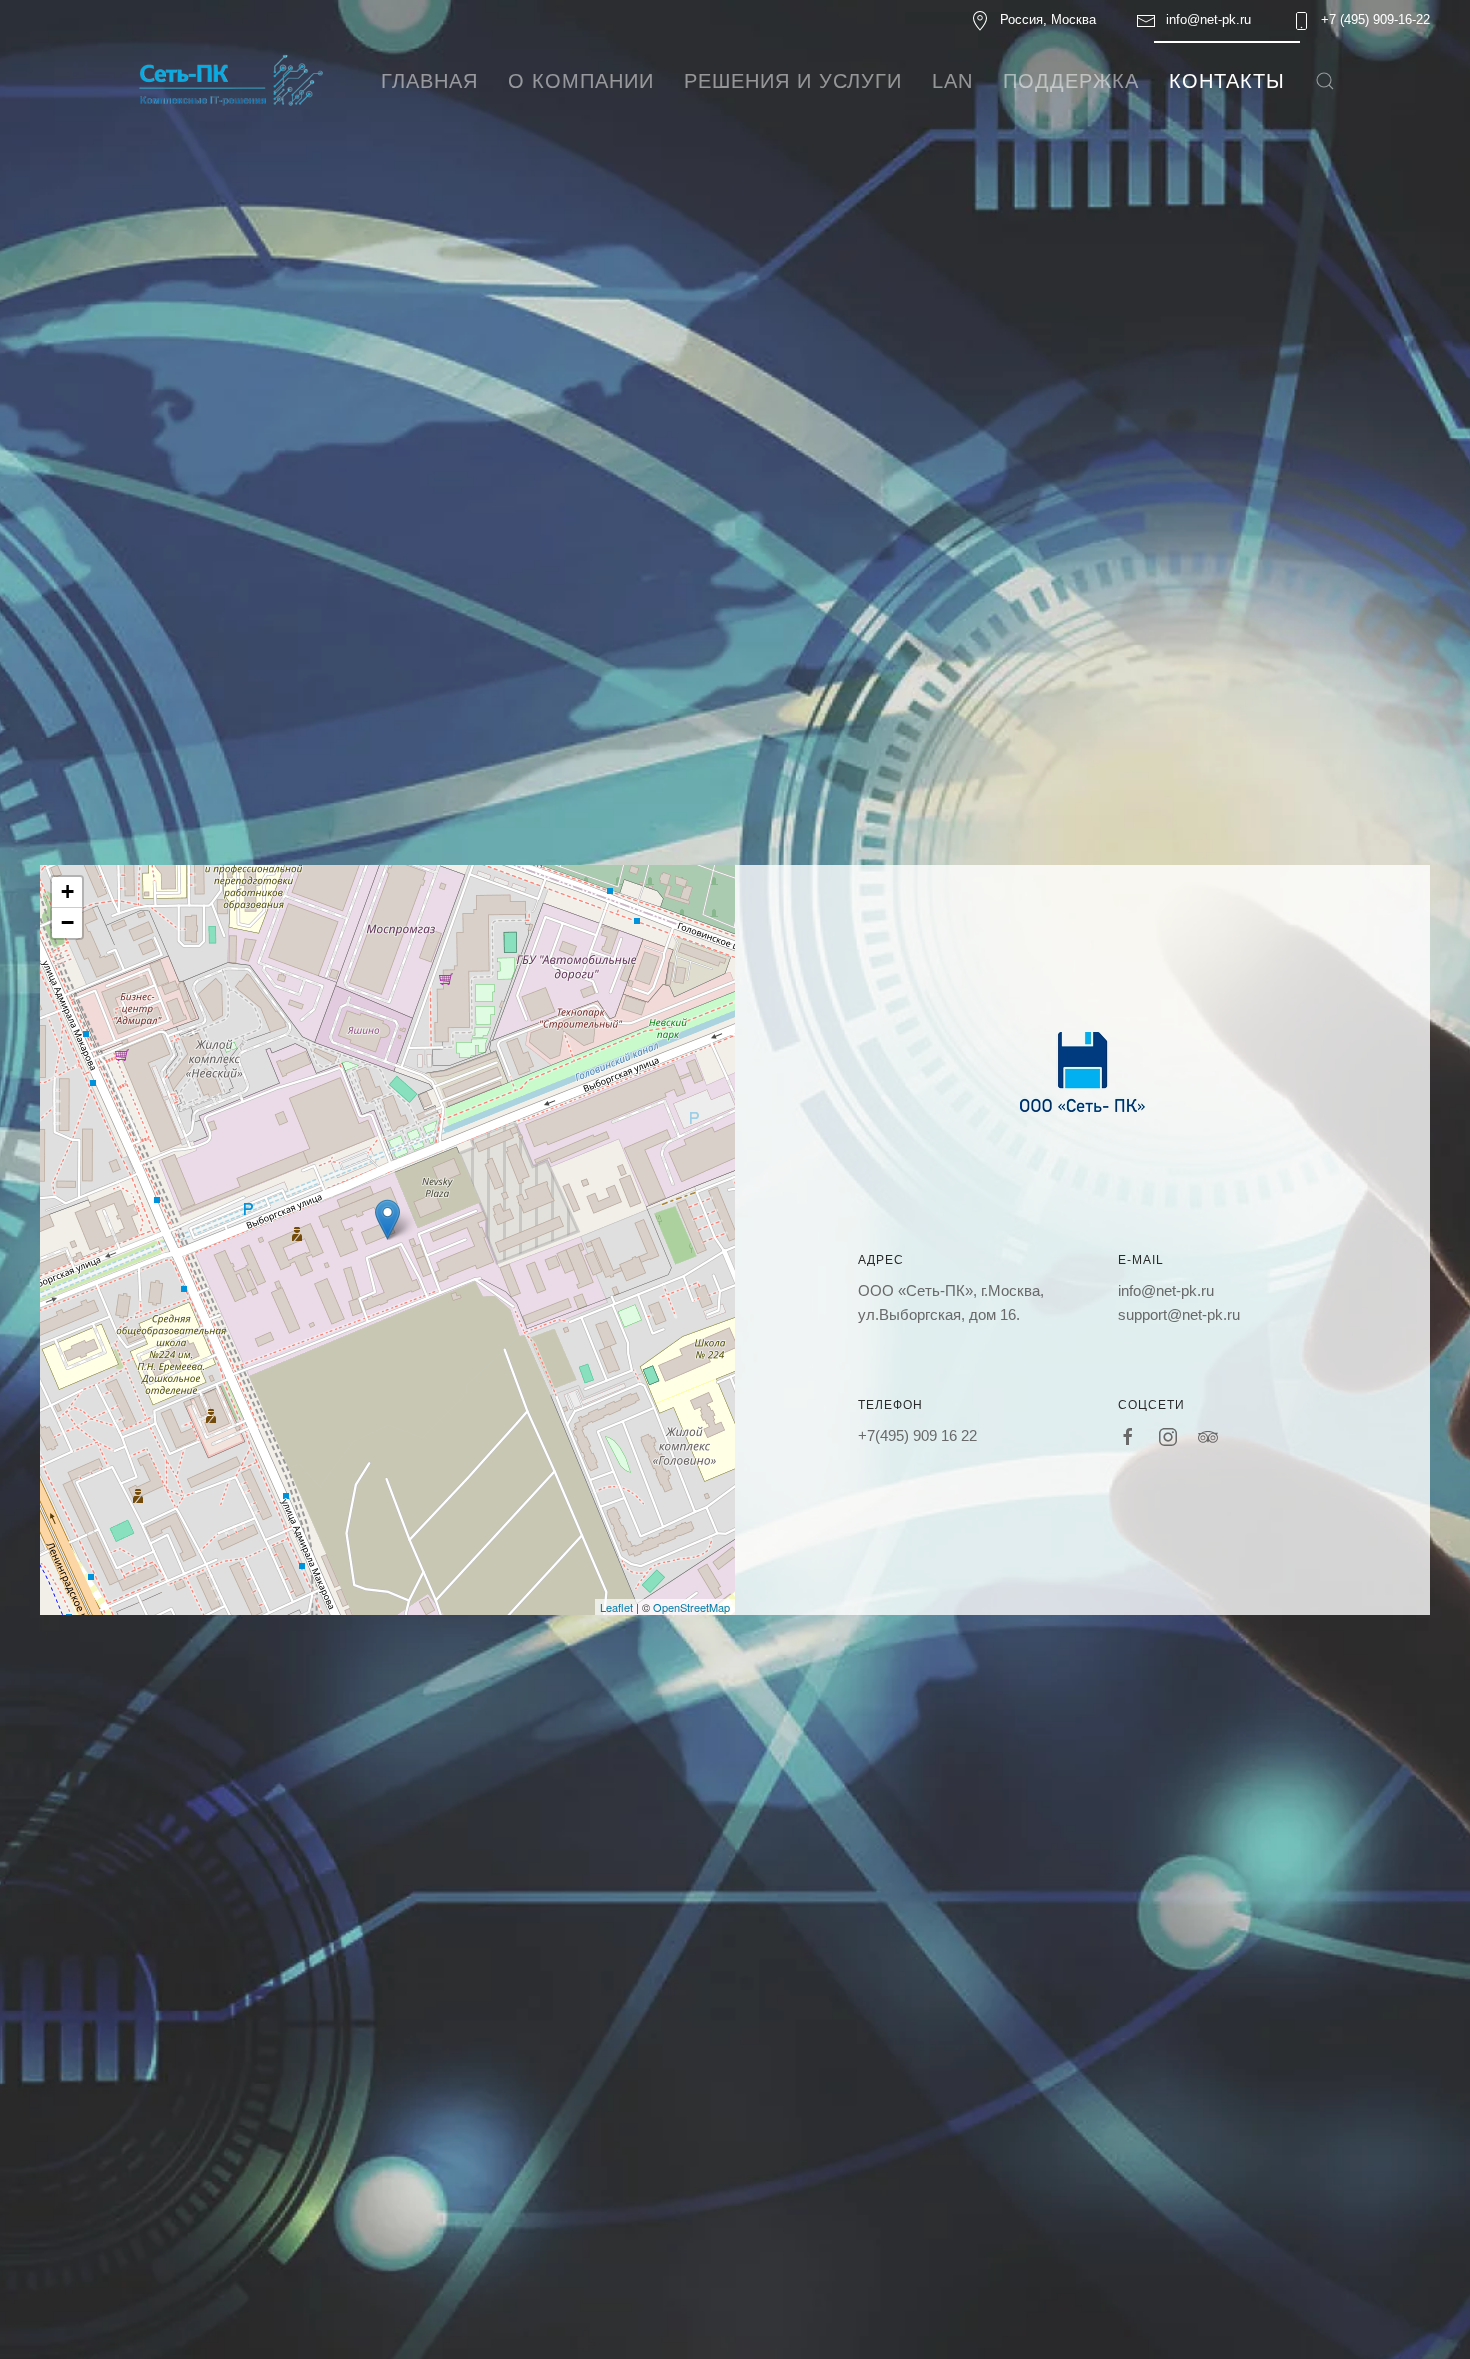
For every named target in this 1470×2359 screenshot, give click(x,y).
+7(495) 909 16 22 (917, 1435)
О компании (581, 81)
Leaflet (616, 1607)
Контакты (1227, 81)
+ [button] (67, 891)
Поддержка (1071, 81)
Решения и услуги (793, 81)
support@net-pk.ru (1179, 1314)
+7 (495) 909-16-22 (1375, 19)
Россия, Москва (1048, 19)
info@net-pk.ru (1208, 19)
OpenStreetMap (691, 1607)
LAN (952, 81)
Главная (429, 81)
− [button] (67, 922)
